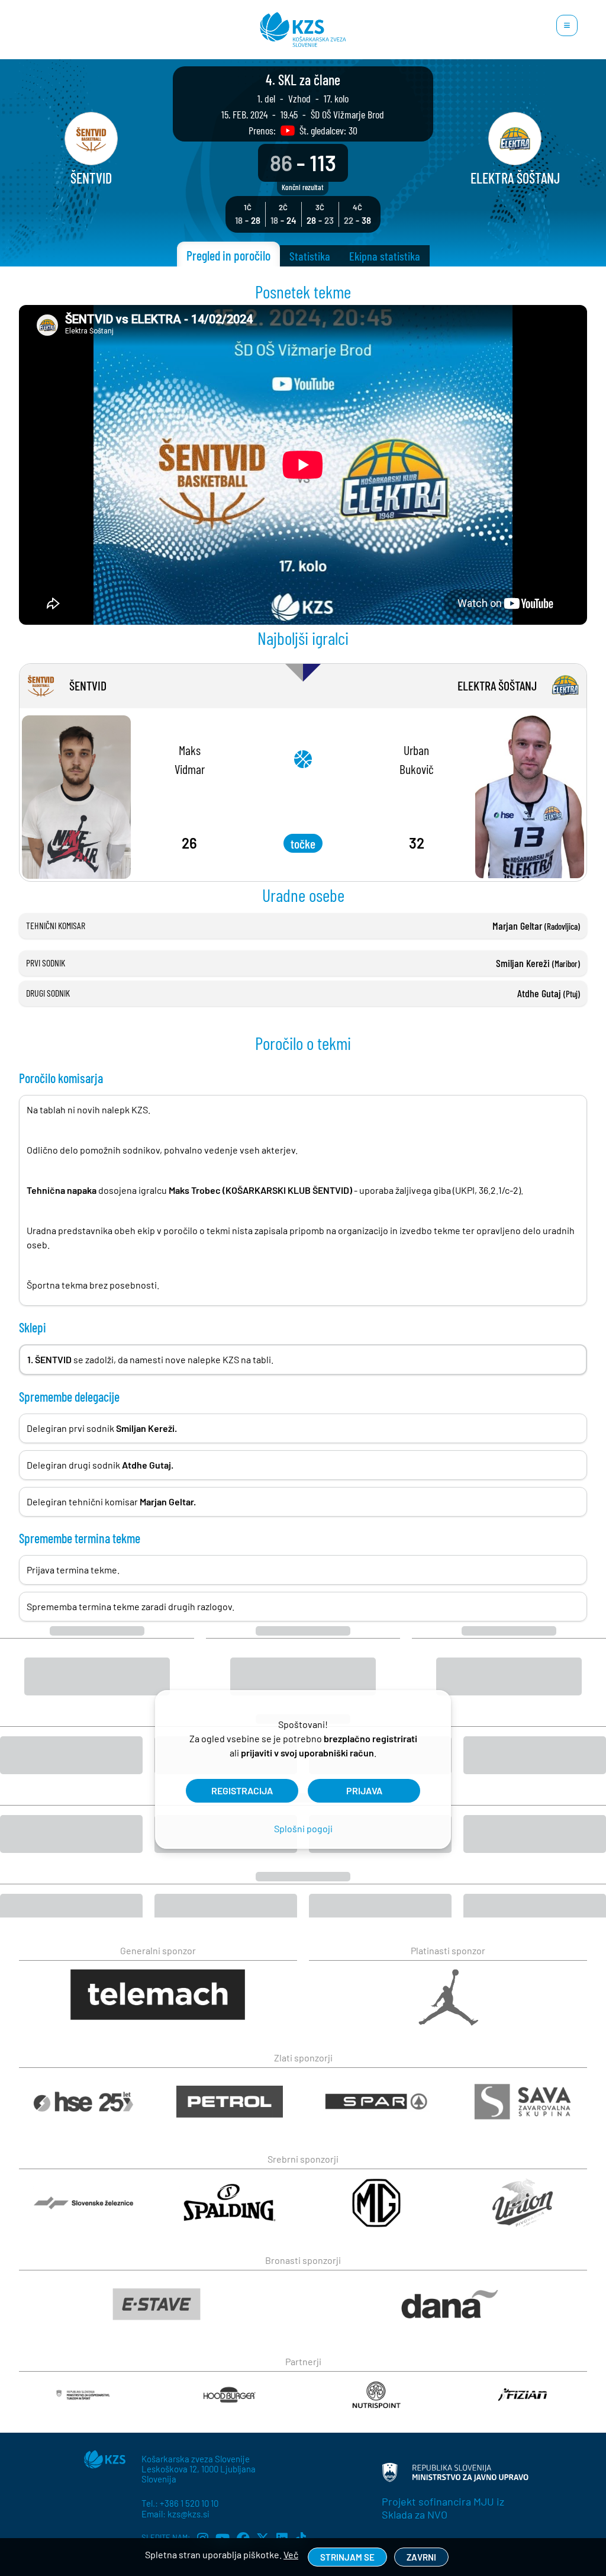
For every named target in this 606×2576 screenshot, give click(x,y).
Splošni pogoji (303, 1828)
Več (291, 2554)
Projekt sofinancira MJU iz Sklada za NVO (443, 2508)
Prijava (364, 1790)
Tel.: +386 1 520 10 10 (180, 2503)
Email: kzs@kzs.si (175, 2514)
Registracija (242, 1790)
